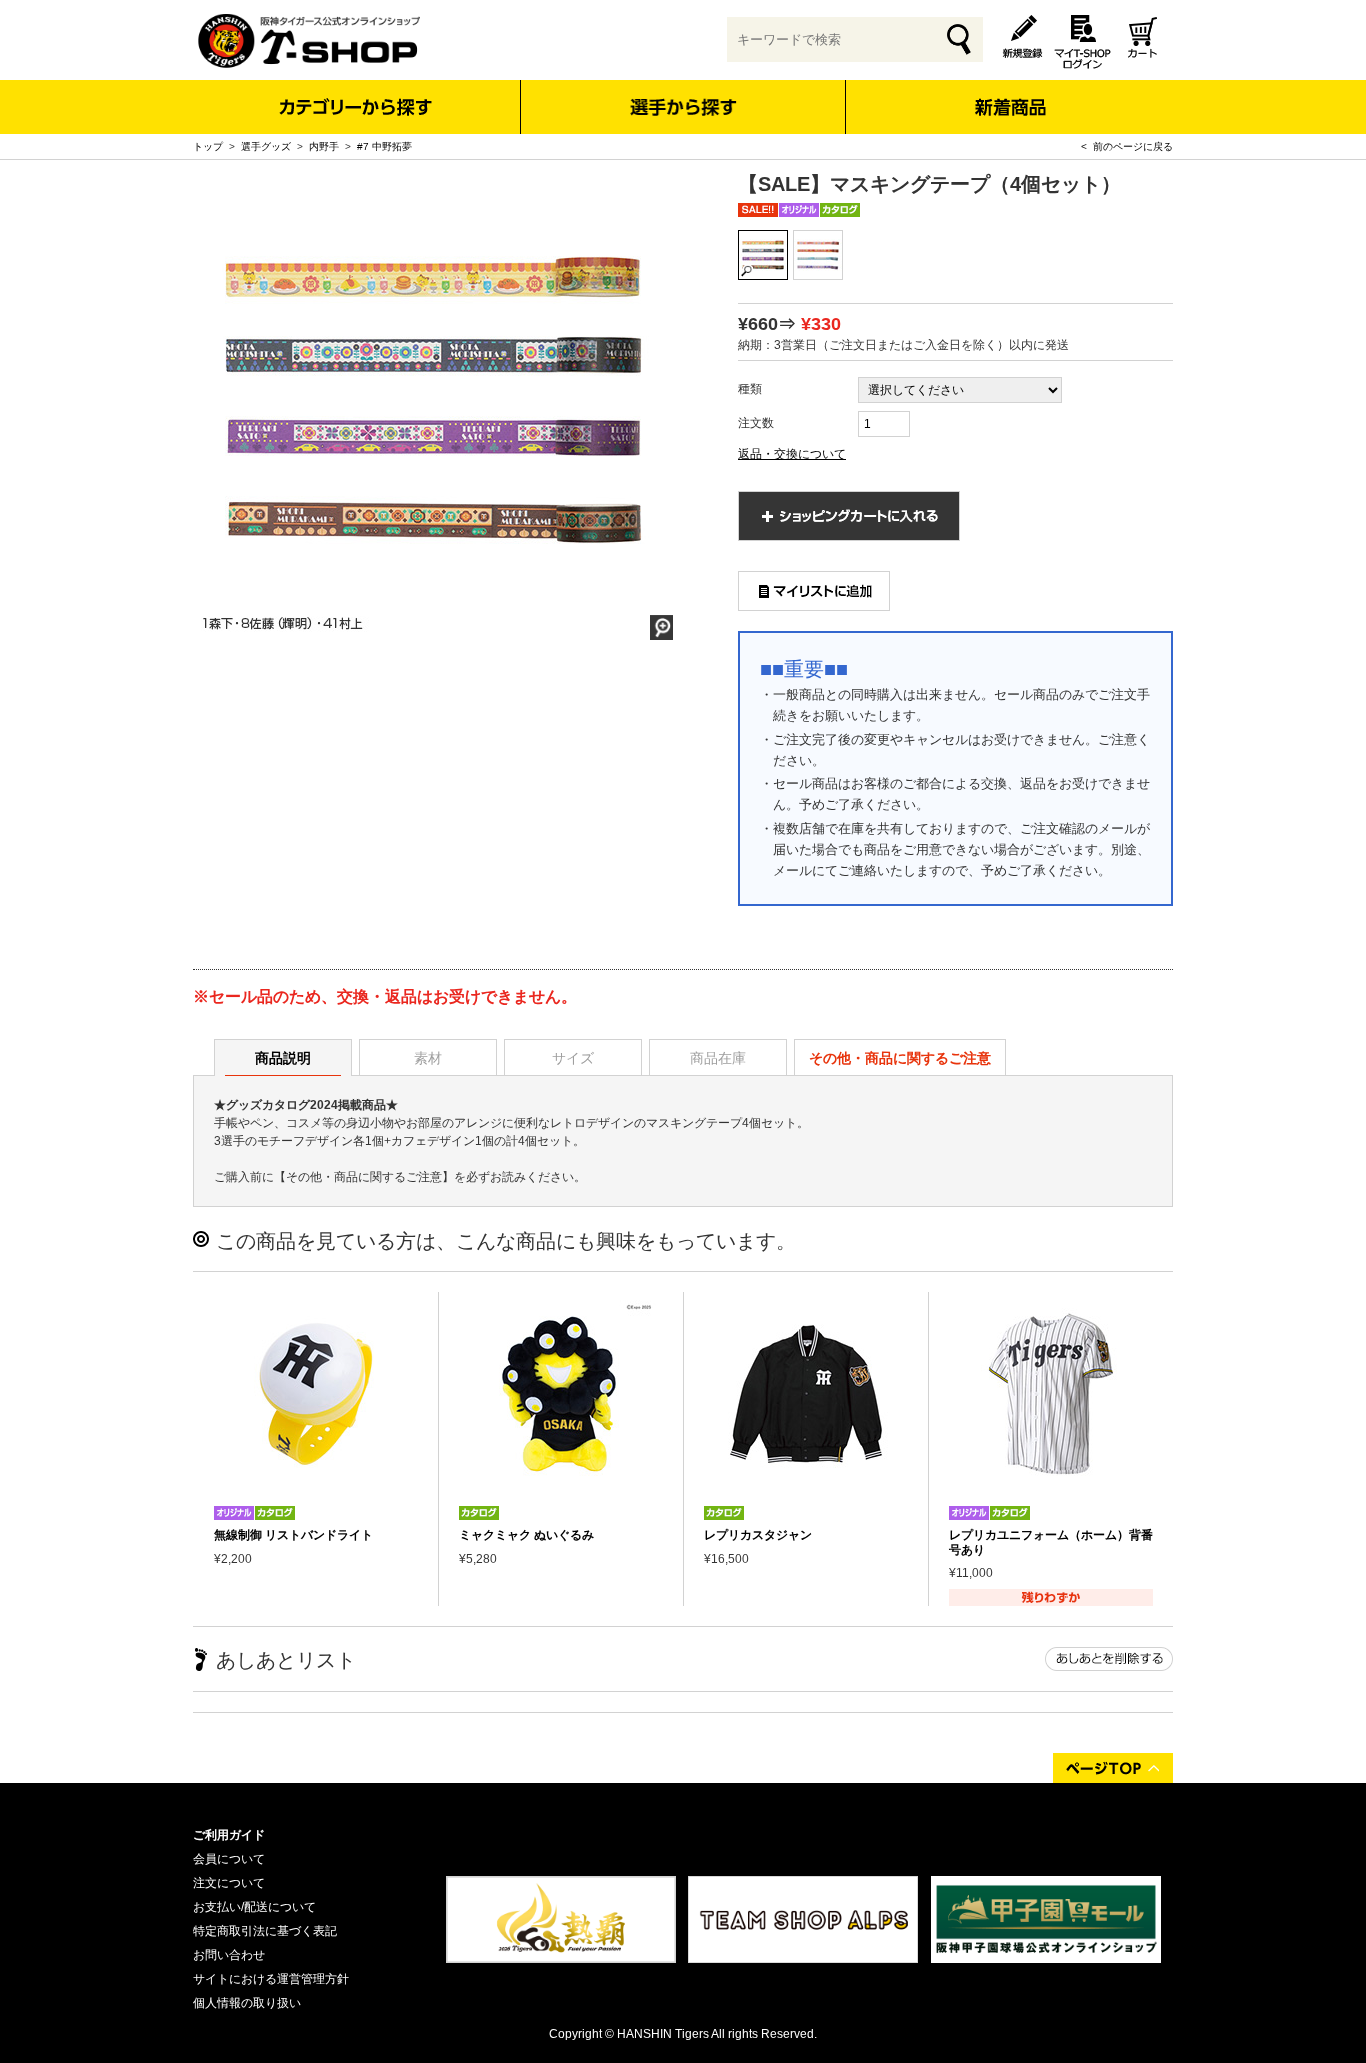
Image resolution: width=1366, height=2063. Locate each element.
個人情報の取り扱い (247, 2003)
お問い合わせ (229, 1955)
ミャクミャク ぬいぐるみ (526, 1535)
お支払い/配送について (254, 1907)
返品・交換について (792, 454)
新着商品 (1009, 93)
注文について (229, 1883)
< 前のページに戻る (1127, 146)
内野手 (324, 146)
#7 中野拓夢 (384, 146)
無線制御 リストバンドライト (293, 1535)
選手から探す (683, 107)
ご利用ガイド (229, 1835)
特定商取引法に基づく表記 (265, 1931)
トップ (208, 146)
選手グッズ (266, 146)
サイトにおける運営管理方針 (271, 1979)
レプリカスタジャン (758, 1535)
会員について (229, 1859)
